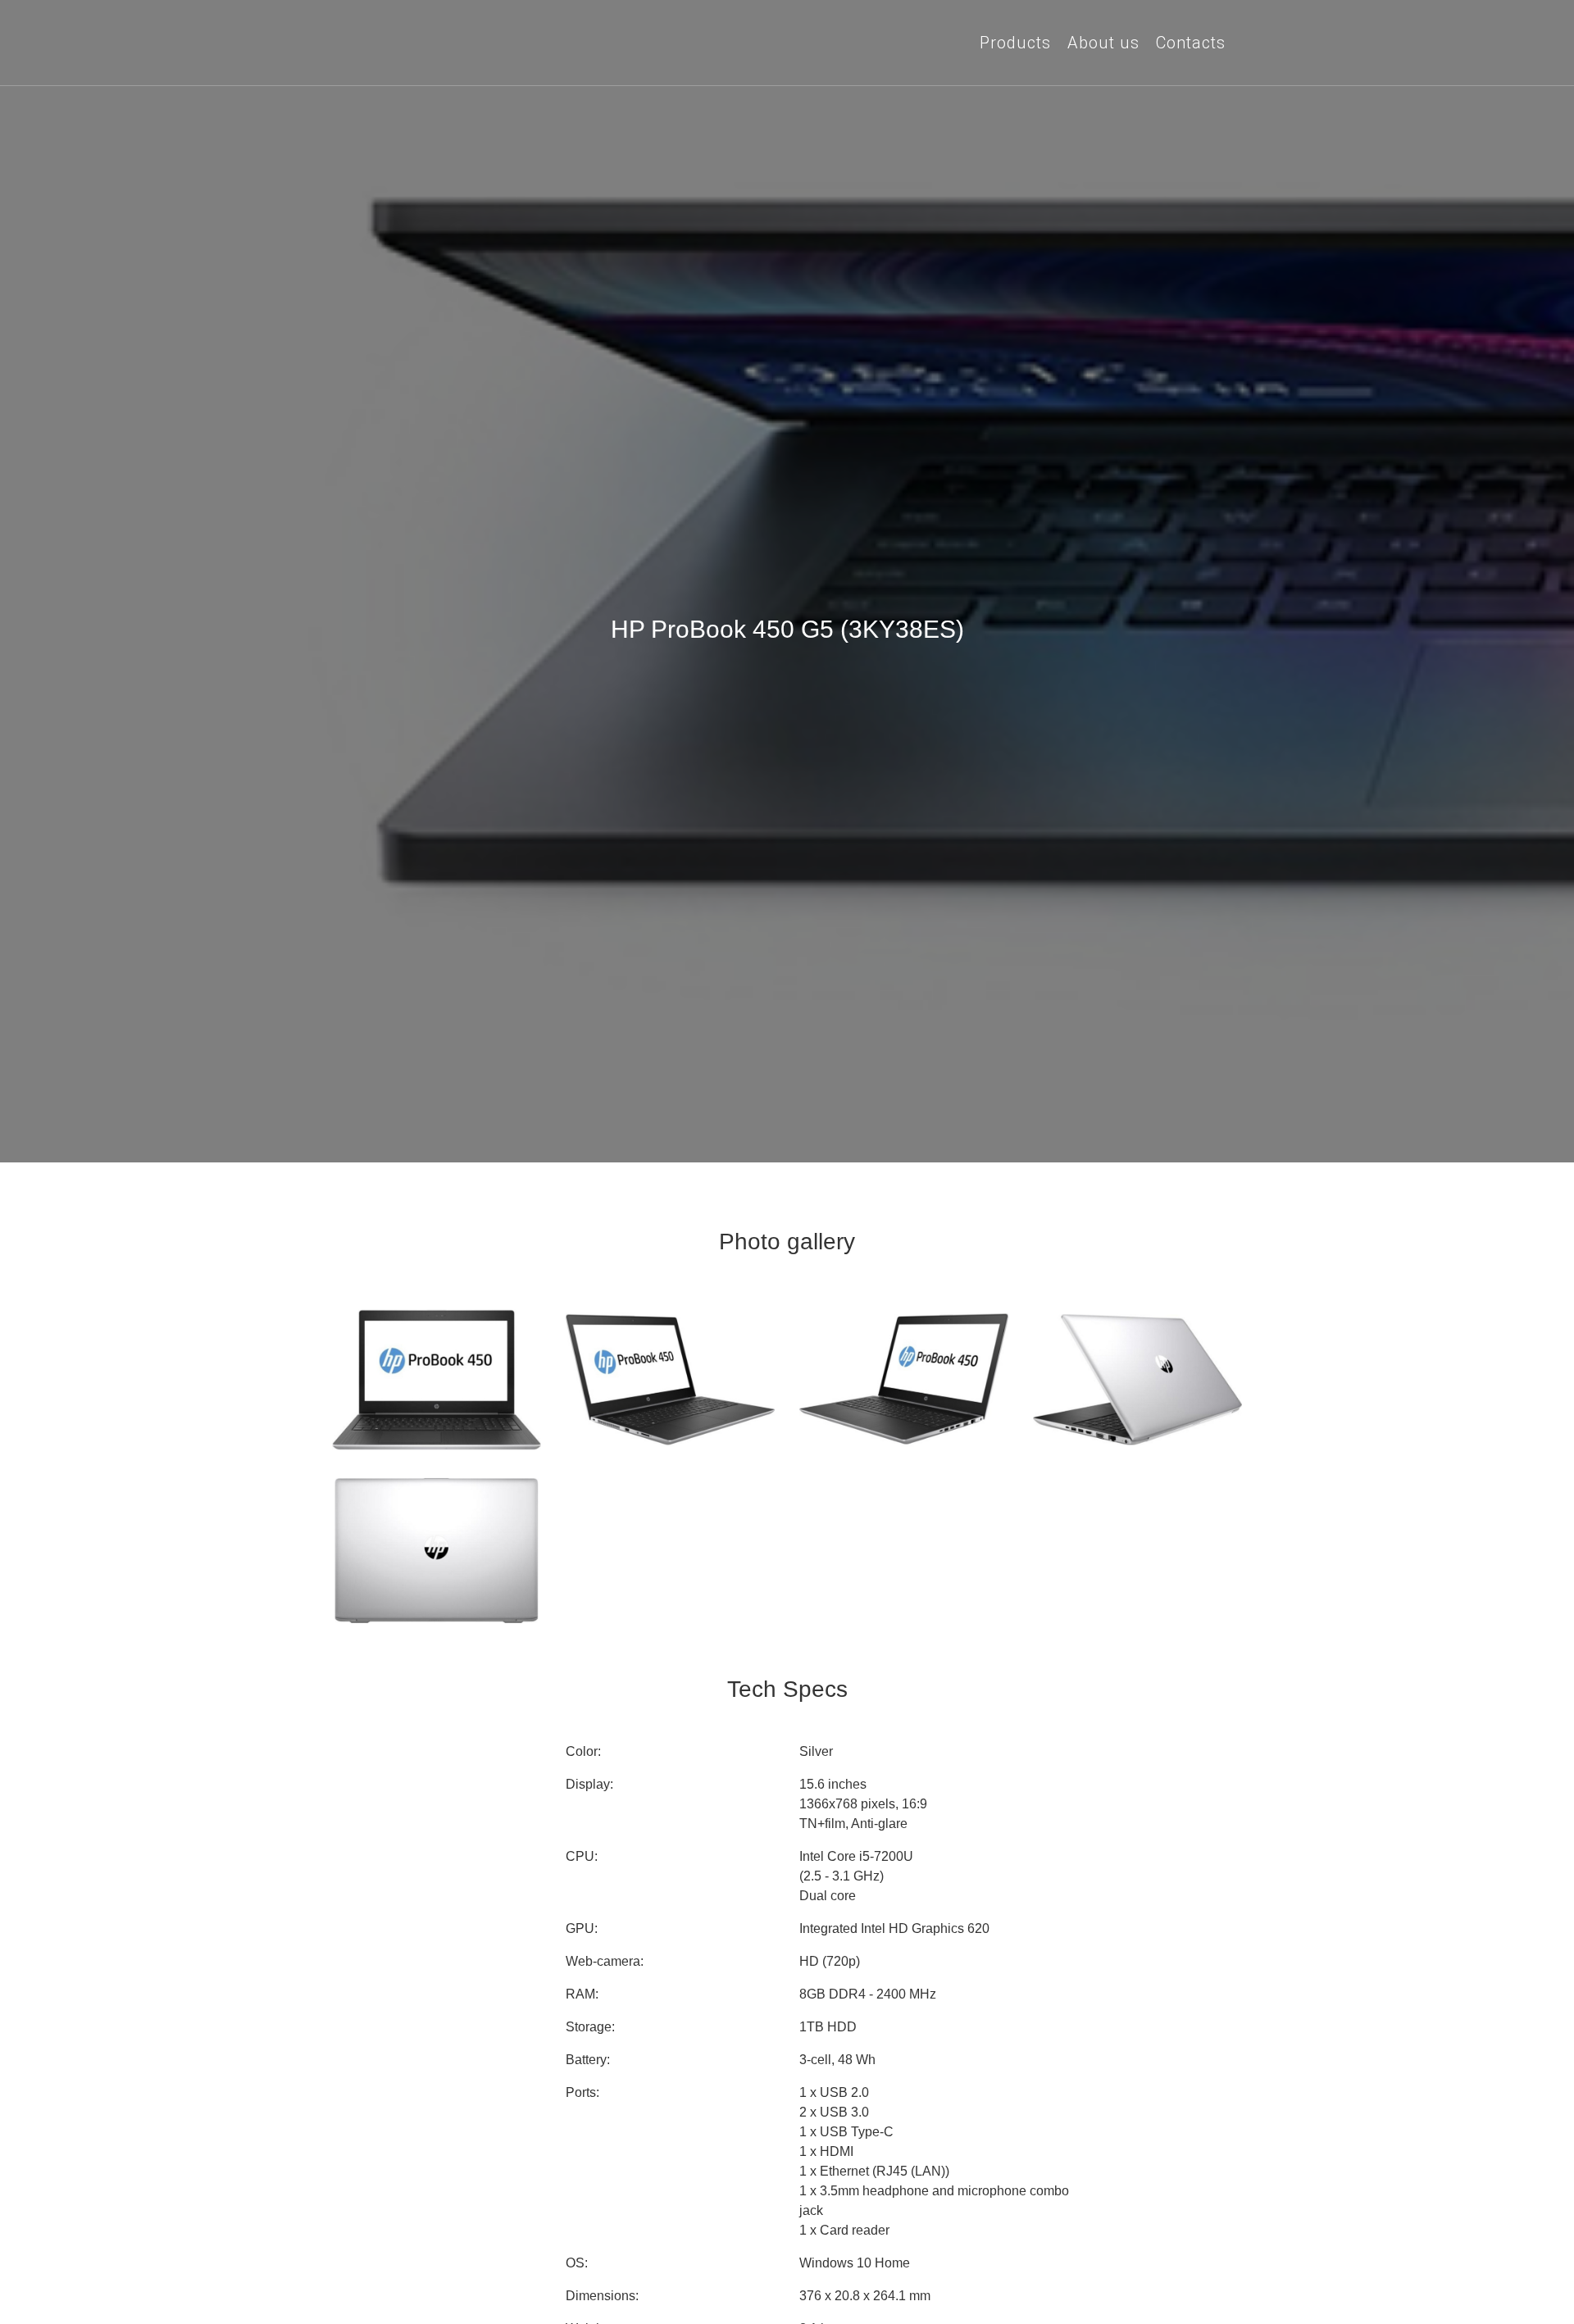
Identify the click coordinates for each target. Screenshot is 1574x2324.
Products (1015, 43)
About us (1103, 43)
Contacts (1191, 43)
